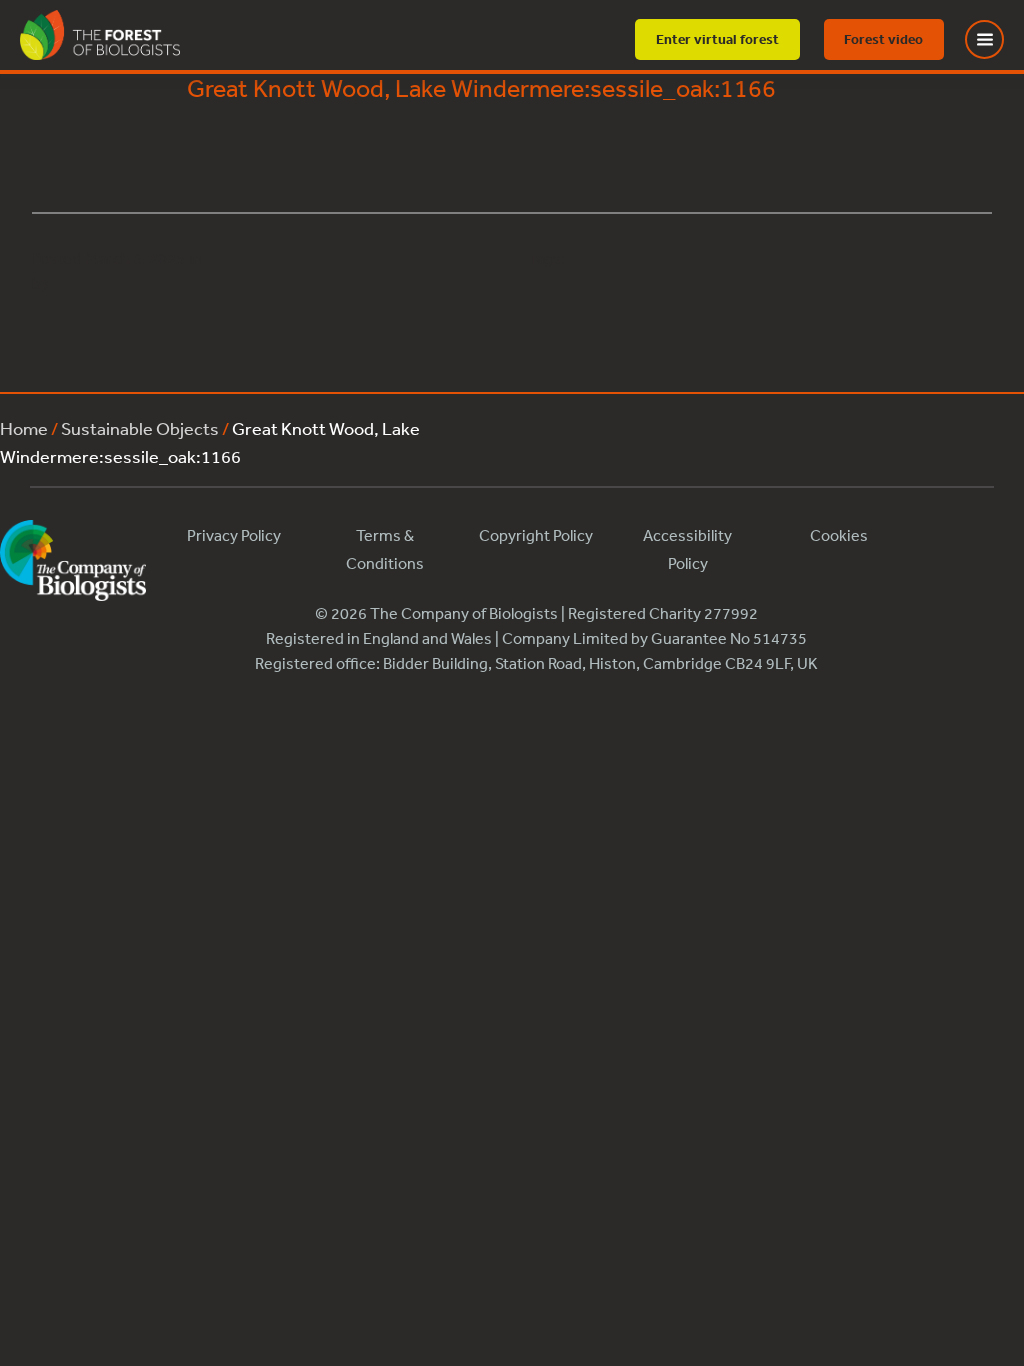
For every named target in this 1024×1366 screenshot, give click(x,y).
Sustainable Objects (140, 428)
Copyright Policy (536, 535)
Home (24, 428)
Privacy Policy (234, 535)
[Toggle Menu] (997, 39)
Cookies (839, 535)
